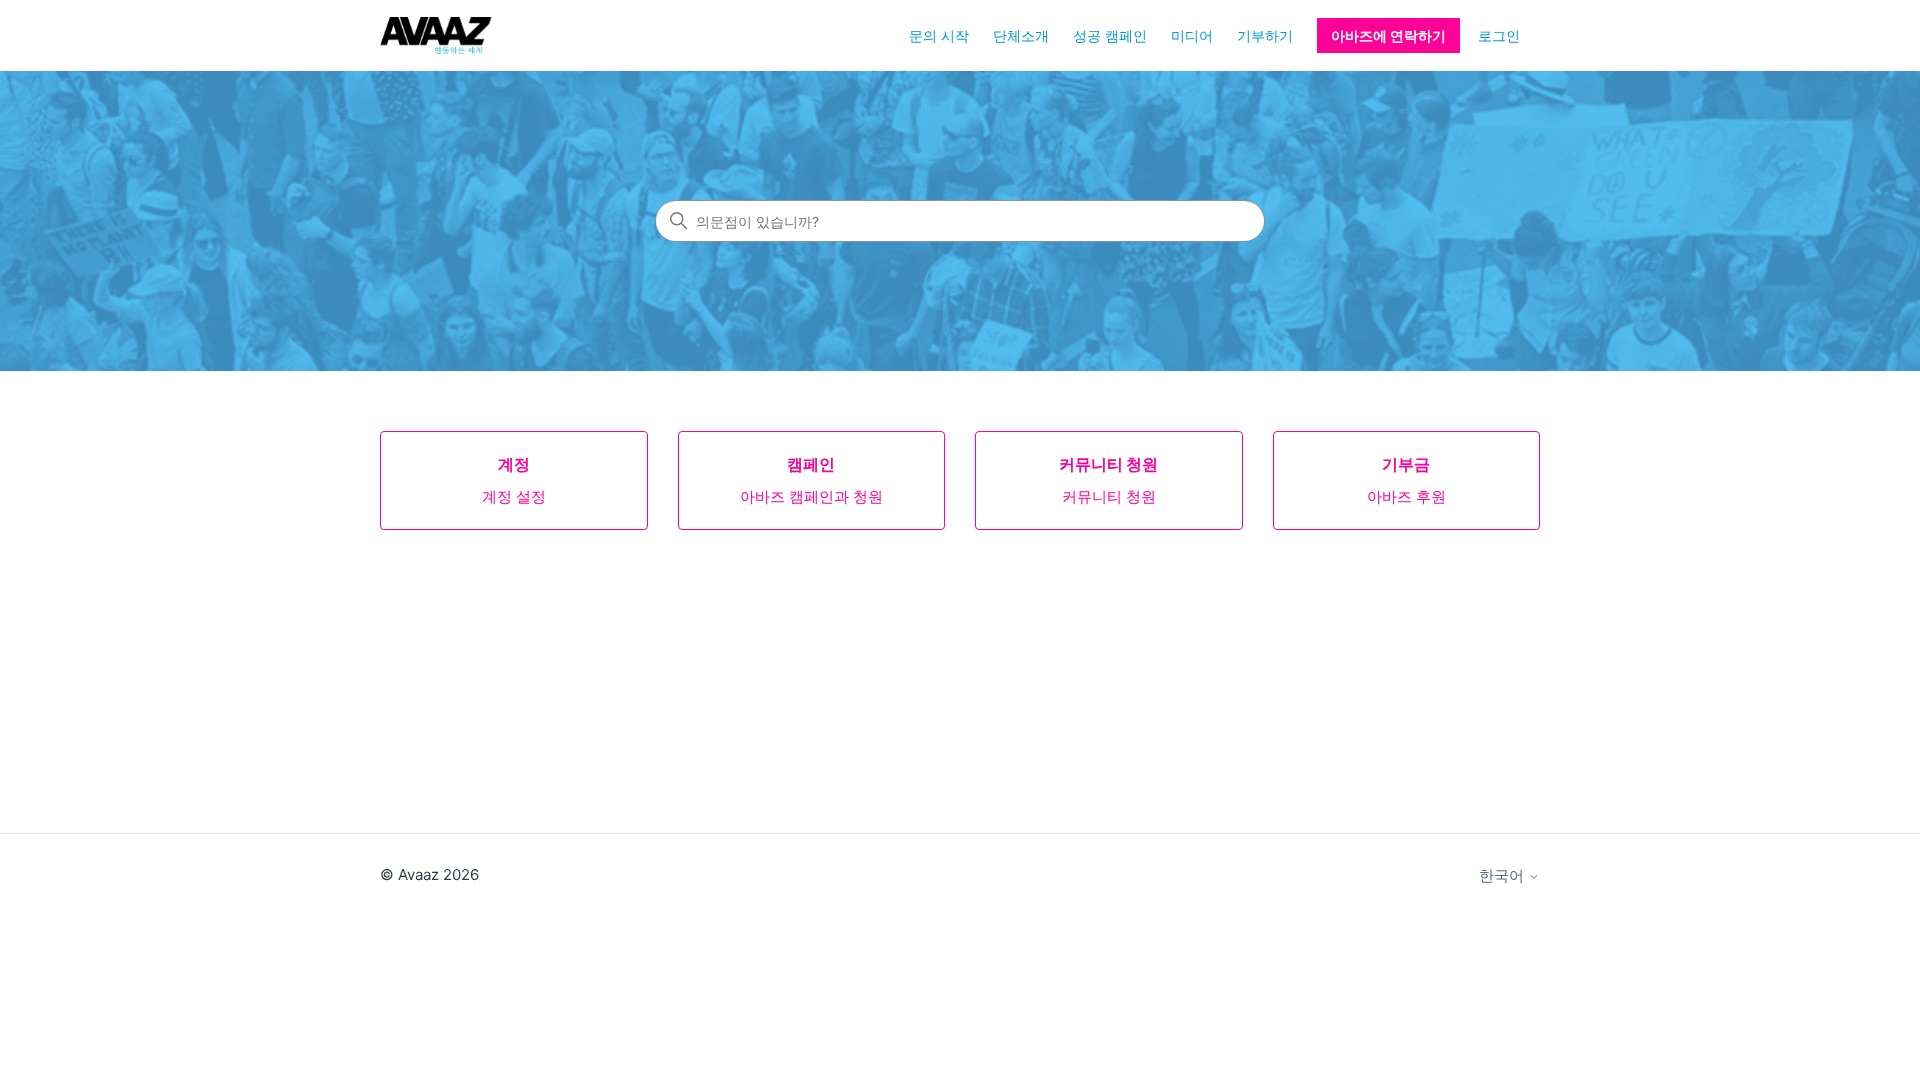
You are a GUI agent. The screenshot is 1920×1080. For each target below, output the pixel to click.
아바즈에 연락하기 (1388, 35)
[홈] (436, 35)
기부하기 (1265, 35)
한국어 (1503, 875)
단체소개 (1021, 35)
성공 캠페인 (1110, 35)
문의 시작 (939, 35)
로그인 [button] (1499, 35)
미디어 (1192, 35)
